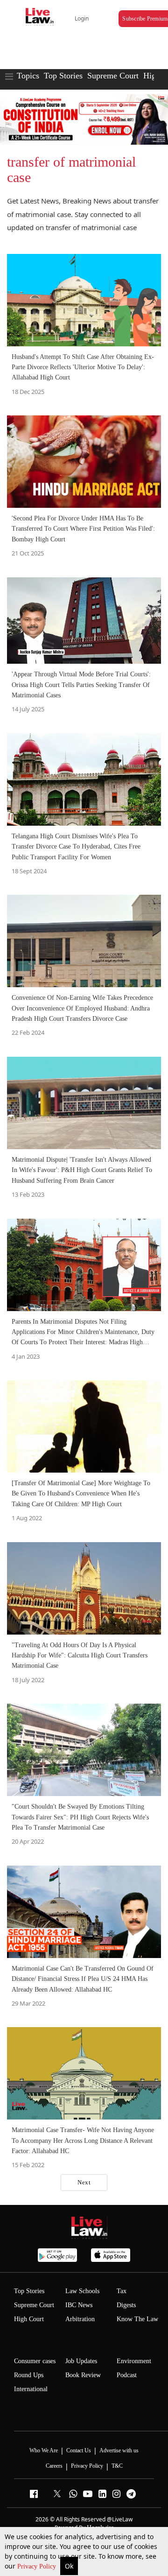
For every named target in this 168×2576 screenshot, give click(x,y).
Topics (28, 76)
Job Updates (81, 2361)
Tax (122, 2291)
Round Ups (29, 2375)
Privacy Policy (38, 2566)
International (31, 2389)
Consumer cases (35, 2361)
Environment (134, 2361)
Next (84, 2182)
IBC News (79, 2305)
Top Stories (63, 76)
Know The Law (137, 2319)
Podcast (127, 2375)
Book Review (83, 2375)
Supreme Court (113, 76)
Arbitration (80, 2319)
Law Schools (82, 2291)
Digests (126, 2305)
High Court (29, 2319)
